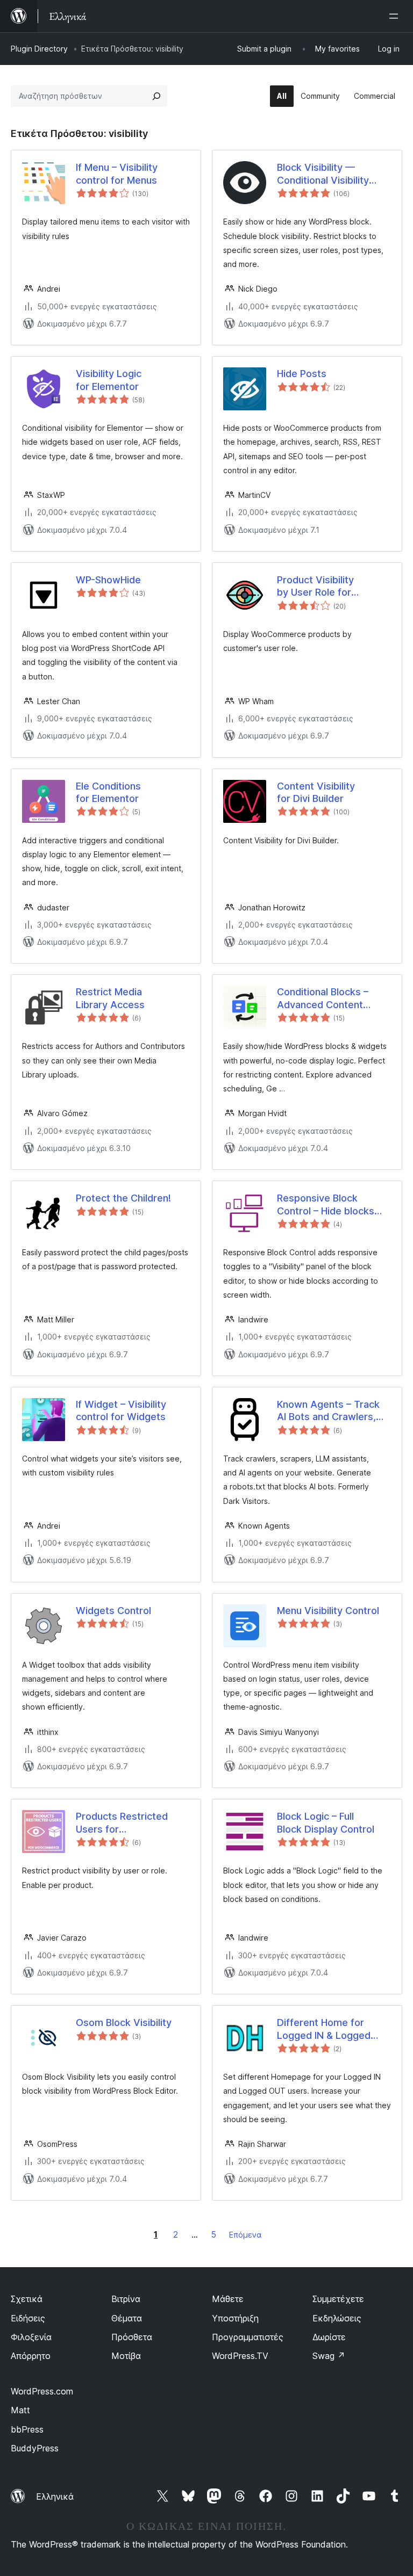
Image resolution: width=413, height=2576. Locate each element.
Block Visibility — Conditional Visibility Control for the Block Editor (325, 174)
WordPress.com (42, 2391)
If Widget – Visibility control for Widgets (121, 1410)
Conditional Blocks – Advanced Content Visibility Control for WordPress (323, 998)
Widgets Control (113, 1611)
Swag (329, 2356)
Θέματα (127, 2318)
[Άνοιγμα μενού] (396, 16)
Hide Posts (302, 374)
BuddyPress (35, 2448)
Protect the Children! (123, 1198)
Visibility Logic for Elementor (109, 380)
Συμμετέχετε (338, 2299)
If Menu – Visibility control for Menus (117, 173)
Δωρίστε (329, 2337)
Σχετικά (27, 2299)
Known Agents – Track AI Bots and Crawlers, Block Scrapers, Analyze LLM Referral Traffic (332, 1411)
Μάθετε (228, 2299)
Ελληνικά (55, 2497)
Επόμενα (245, 2235)
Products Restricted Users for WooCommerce (122, 1823)
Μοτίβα (126, 2356)
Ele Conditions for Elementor (108, 792)
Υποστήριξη (235, 2318)
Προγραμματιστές (248, 2337)
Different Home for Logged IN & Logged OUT (324, 2029)
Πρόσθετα (132, 2337)
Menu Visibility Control (328, 1611)
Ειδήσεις (28, 2318)
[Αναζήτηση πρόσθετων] (156, 96)
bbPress (27, 2429)
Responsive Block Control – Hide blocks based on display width (330, 1205)
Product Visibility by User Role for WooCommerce (315, 587)
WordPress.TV (240, 2356)
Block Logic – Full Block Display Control (326, 1822)
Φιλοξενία (31, 2337)
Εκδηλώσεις (337, 2318)
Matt (20, 2410)
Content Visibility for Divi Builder (316, 792)
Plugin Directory (39, 49)
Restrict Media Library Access (110, 998)
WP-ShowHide (108, 580)
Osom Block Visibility (124, 2023)
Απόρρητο (31, 2356)
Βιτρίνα (126, 2299)
